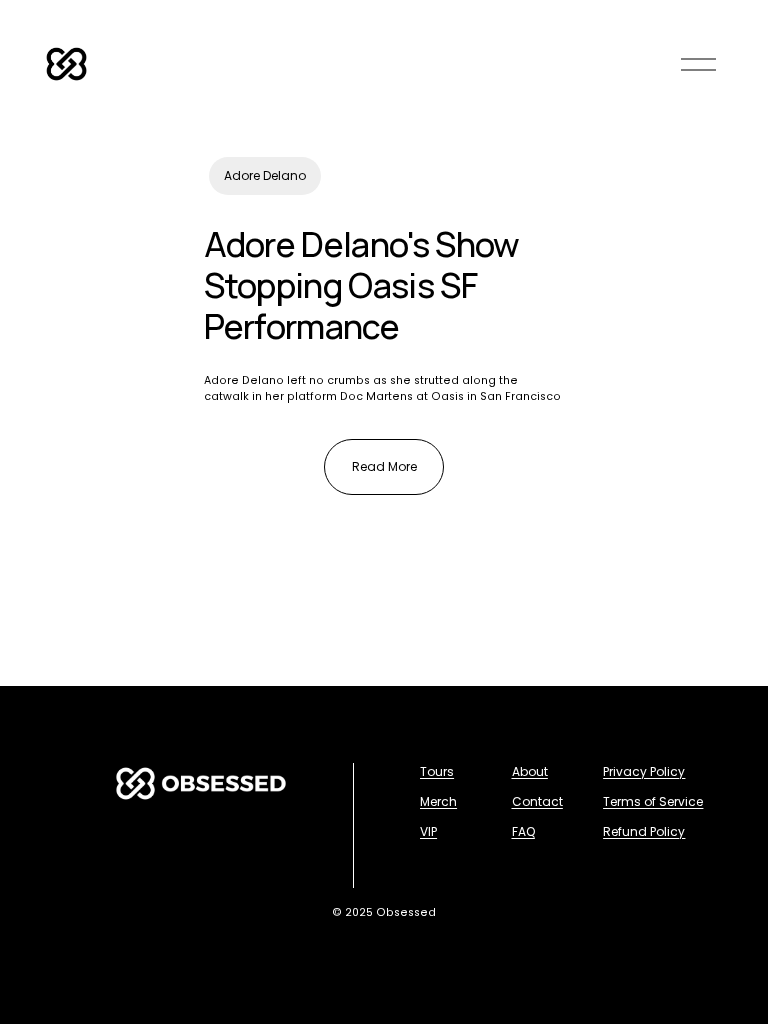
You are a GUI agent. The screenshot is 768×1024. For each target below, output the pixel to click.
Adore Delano (265, 175)
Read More (384, 466)
